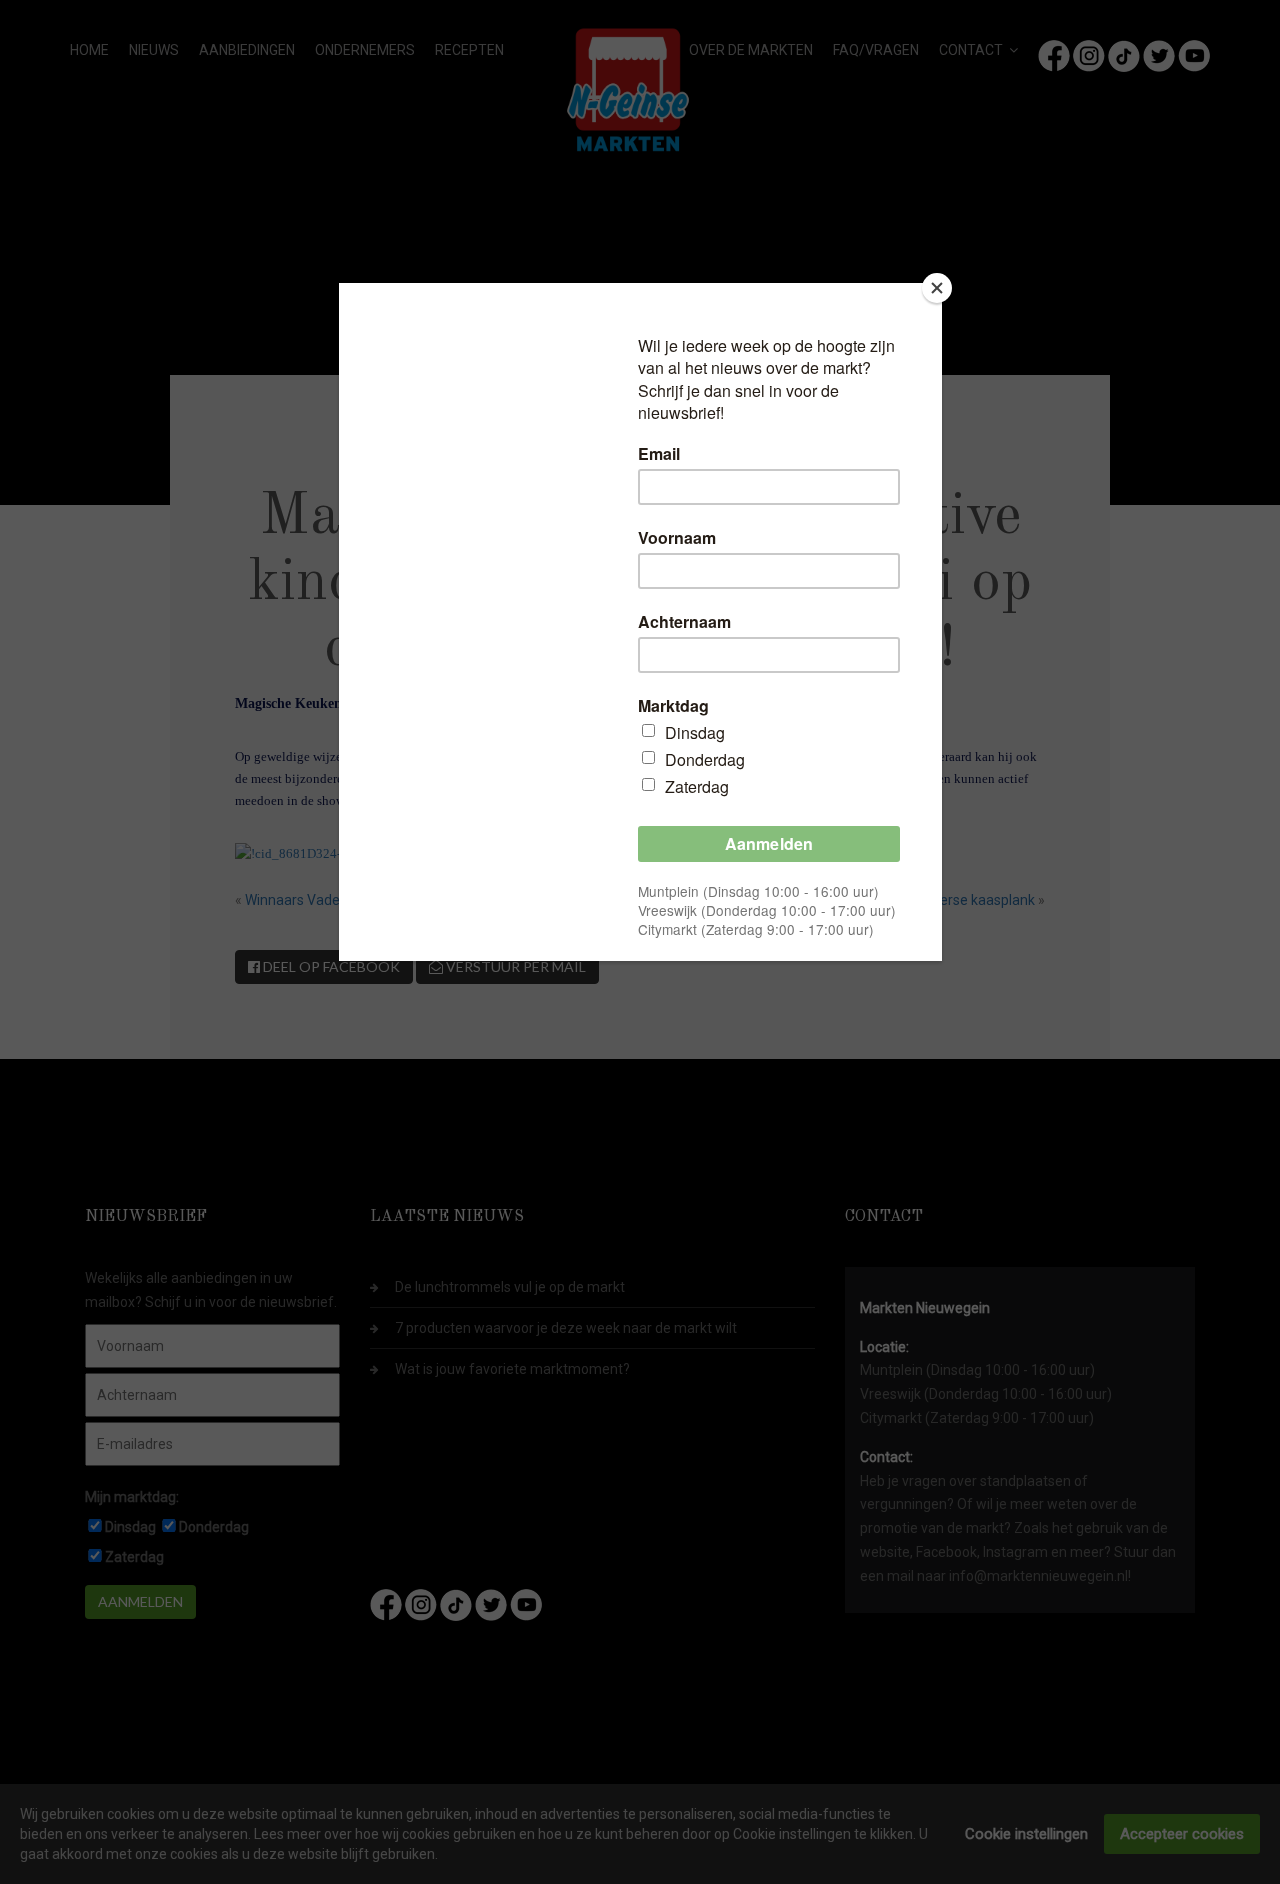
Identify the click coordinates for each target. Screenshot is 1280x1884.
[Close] (937, 288)
